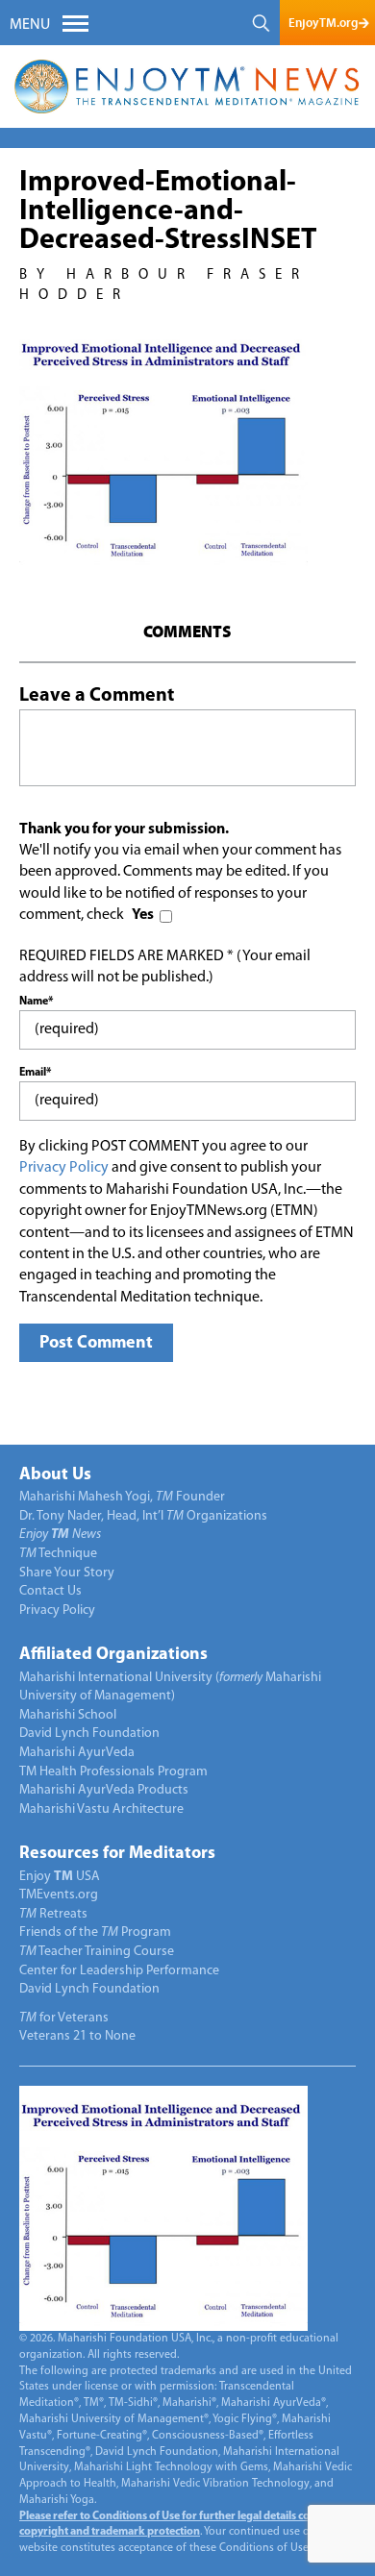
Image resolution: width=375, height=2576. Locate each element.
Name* (36, 1002)
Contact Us (50, 1591)
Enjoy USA (60, 1877)
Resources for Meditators (117, 1854)
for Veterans (64, 2018)
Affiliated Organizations (113, 1655)
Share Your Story (67, 1573)
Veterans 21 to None (77, 2036)
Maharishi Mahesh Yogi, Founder (122, 1497)
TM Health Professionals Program (113, 1772)
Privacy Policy (64, 1168)
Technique (58, 1554)
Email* (35, 1073)
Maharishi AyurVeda (77, 1753)
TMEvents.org (59, 1895)
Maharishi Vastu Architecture (101, 1809)
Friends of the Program (95, 1932)
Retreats (53, 1914)
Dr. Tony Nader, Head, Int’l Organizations (143, 1516)
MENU (30, 25)
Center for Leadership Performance (119, 1971)
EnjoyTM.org (323, 23)
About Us (55, 1475)
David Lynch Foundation (89, 1734)
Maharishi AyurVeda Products (104, 1790)
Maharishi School (68, 1715)
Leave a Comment (97, 696)
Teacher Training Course (97, 1952)
